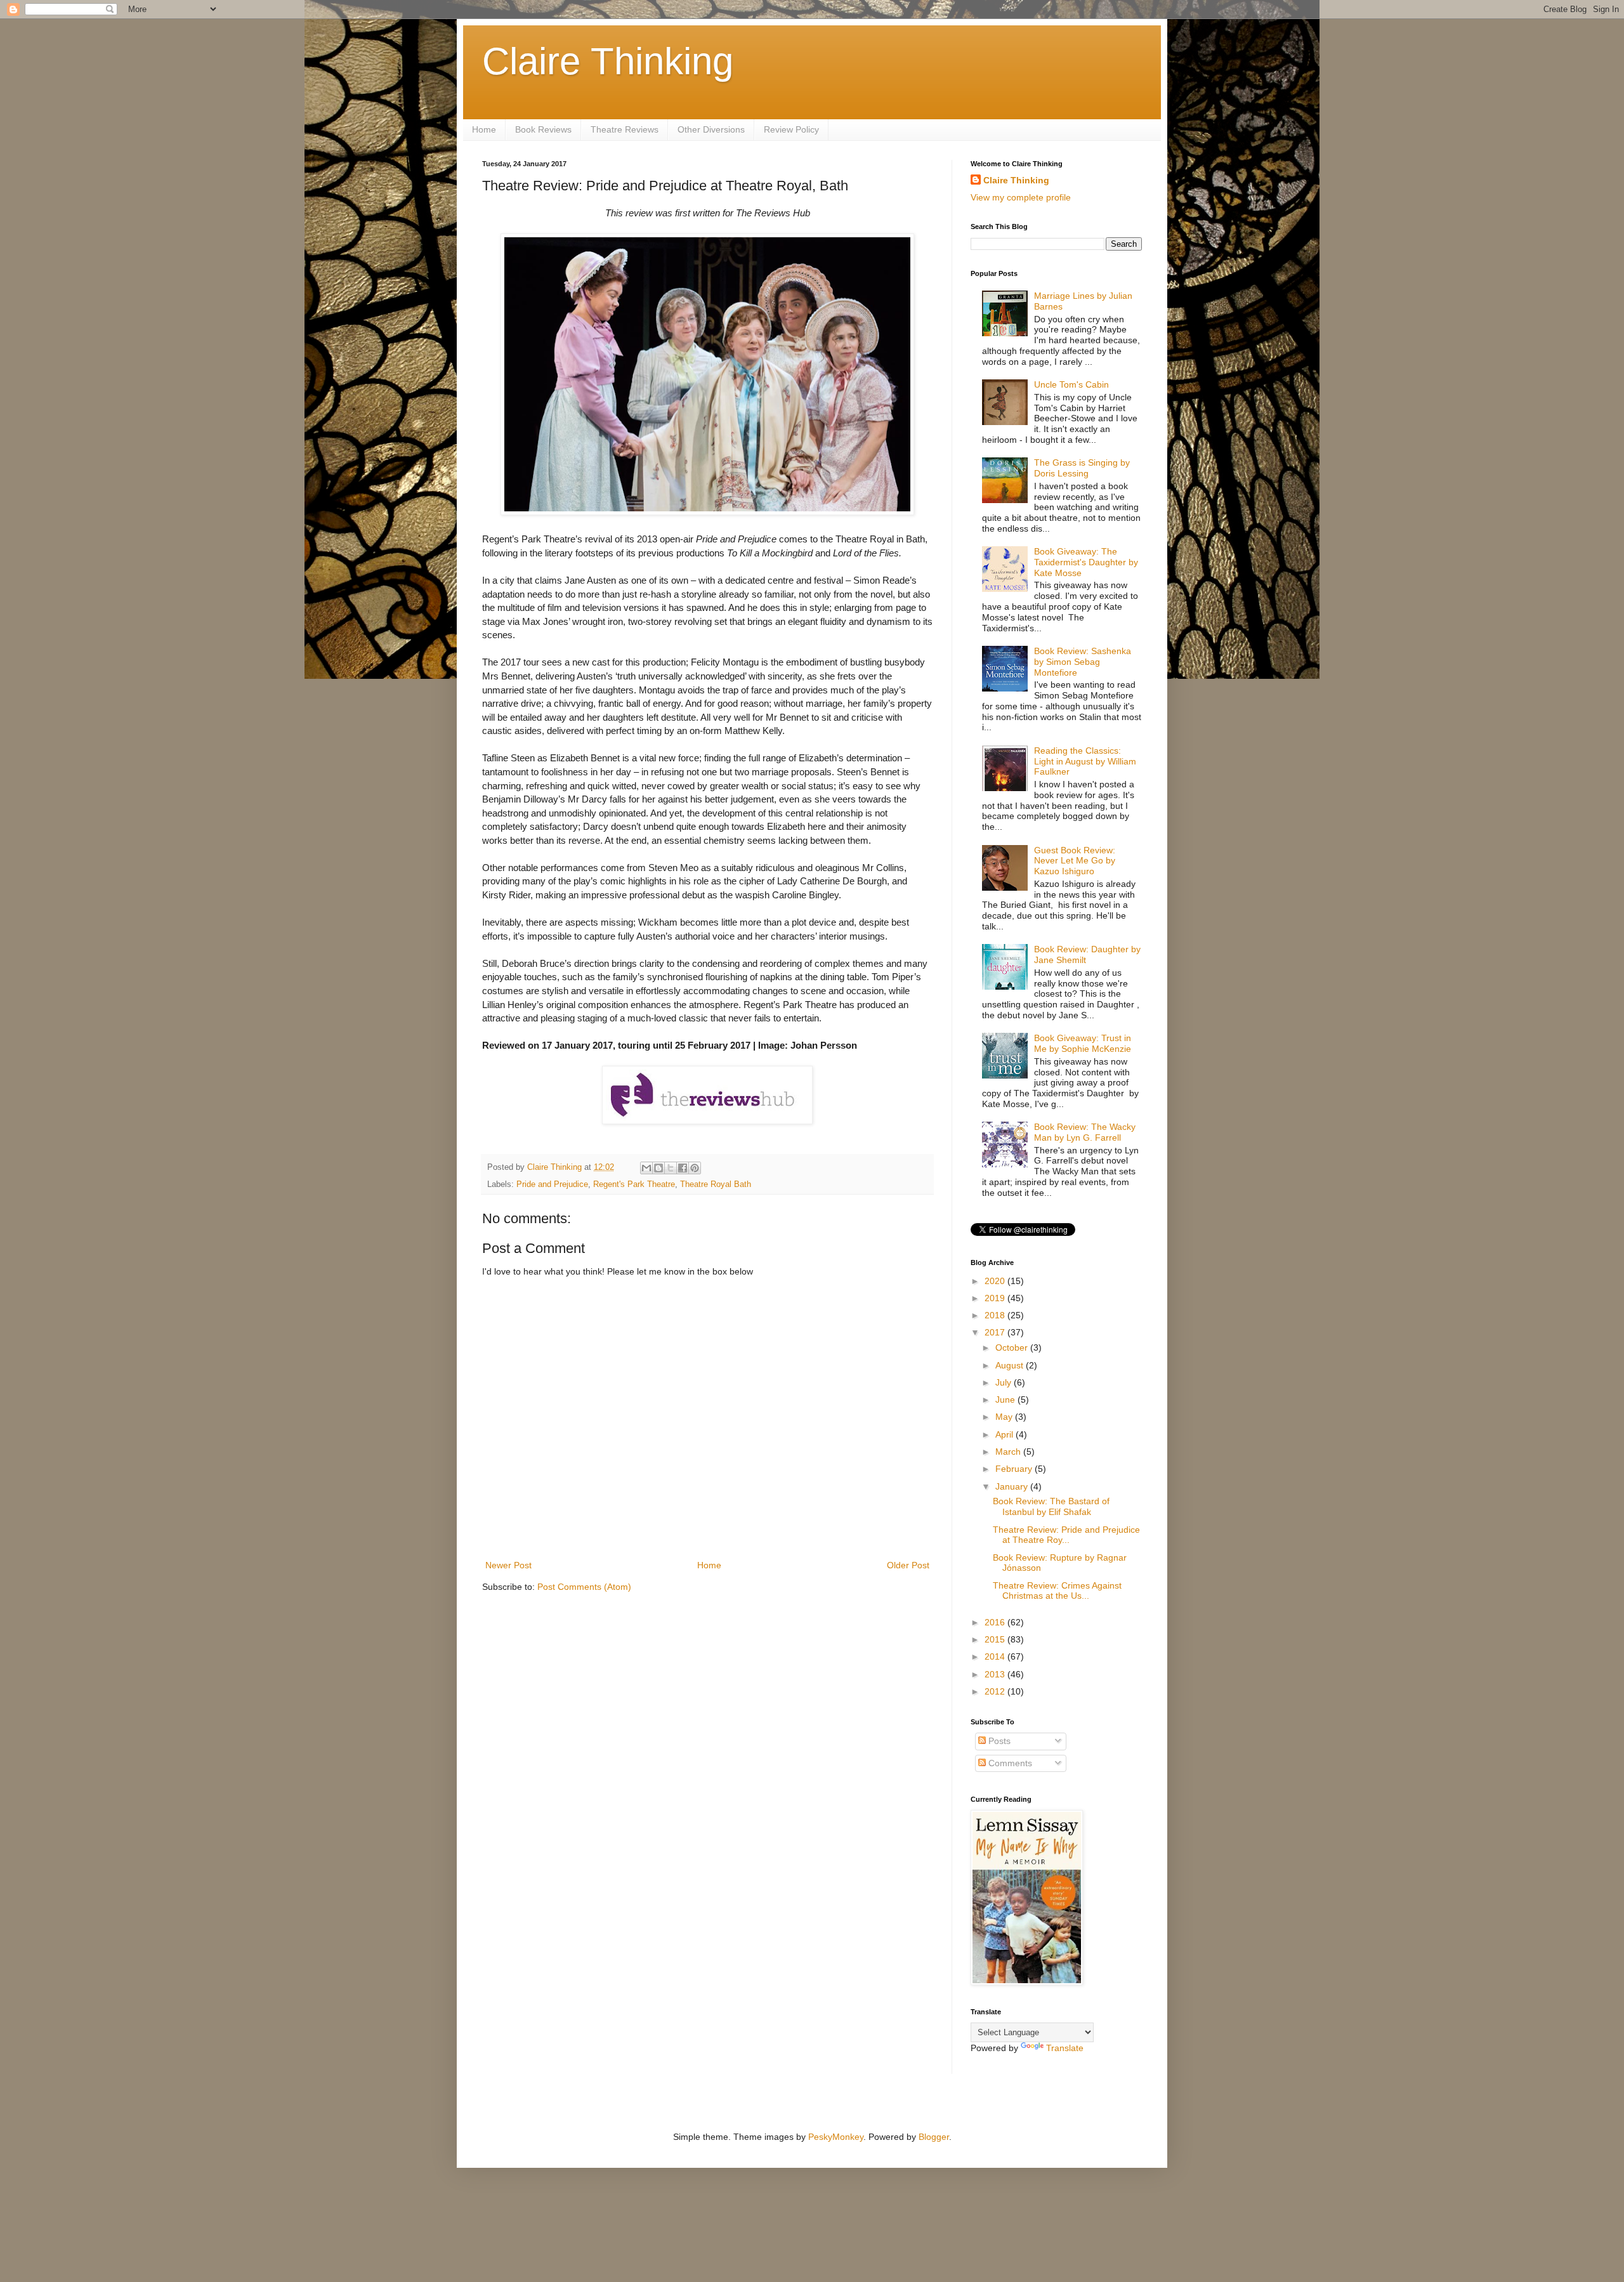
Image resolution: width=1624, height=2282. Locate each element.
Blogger (934, 2137)
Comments (1009, 1763)
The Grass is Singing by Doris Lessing (1082, 468)
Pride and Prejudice (552, 1184)
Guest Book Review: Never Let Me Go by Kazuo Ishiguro (1075, 861)
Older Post (908, 1565)
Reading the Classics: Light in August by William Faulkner (1085, 761)
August (1011, 1365)
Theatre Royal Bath (716, 1184)
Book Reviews (543, 129)
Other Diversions (711, 129)
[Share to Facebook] (683, 1168)
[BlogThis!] (658, 1168)
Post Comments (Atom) (584, 1587)
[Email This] (646, 1168)
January (1013, 1486)
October (1013, 1348)
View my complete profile (1021, 197)
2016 (996, 1622)
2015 (996, 1639)
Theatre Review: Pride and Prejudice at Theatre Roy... (1066, 1535)
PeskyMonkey (836, 2137)
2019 (996, 1298)
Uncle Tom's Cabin (1071, 384)
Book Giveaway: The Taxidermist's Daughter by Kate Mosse (1086, 562)
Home (484, 129)
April (1005, 1434)
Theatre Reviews (625, 129)
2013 (996, 1674)
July (1005, 1382)
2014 (996, 1656)
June (1006, 1400)
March (1009, 1452)
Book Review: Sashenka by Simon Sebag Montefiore (1083, 662)
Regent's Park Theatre (634, 1184)
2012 (996, 1691)
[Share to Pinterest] (695, 1168)
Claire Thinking (608, 61)
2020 (996, 1281)
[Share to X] (671, 1168)
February (1015, 1469)
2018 (996, 1315)
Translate (1065, 2048)
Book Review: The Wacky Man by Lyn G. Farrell (1085, 1132)
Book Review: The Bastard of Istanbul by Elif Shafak (1051, 1506)
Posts (998, 1741)
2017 (996, 1332)
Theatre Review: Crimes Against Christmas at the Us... (1057, 1591)
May (1005, 1417)
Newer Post (508, 1565)
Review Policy (791, 129)
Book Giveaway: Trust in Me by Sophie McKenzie (1083, 1043)
